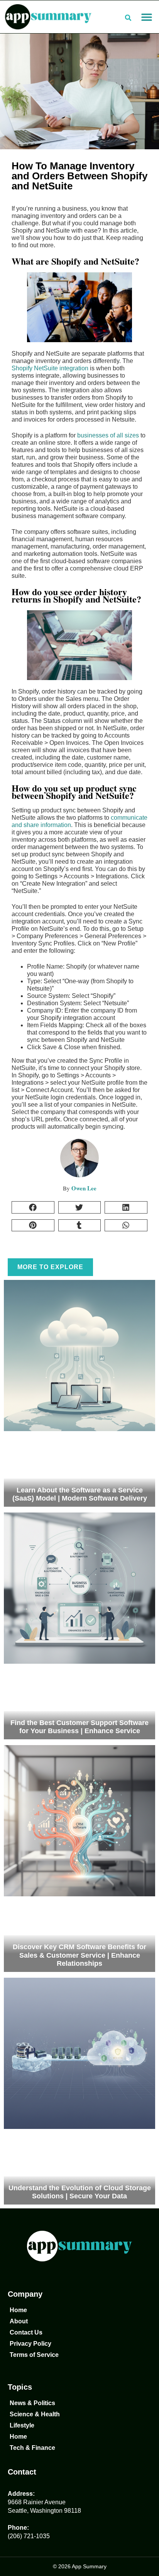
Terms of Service (34, 2355)
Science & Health (35, 2414)
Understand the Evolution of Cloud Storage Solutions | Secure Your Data (80, 2192)
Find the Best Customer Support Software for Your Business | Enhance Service (79, 1727)
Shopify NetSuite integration (50, 368)
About (19, 2321)
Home (18, 2310)
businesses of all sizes (109, 435)
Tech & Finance (32, 2448)
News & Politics (32, 2403)
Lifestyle (22, 2425)
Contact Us (26, 2332)
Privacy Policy (30, 2344)
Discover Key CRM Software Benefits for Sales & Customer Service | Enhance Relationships (79, 1955)
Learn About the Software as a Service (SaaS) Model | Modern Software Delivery (80, 1494)
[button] (146, 17)
